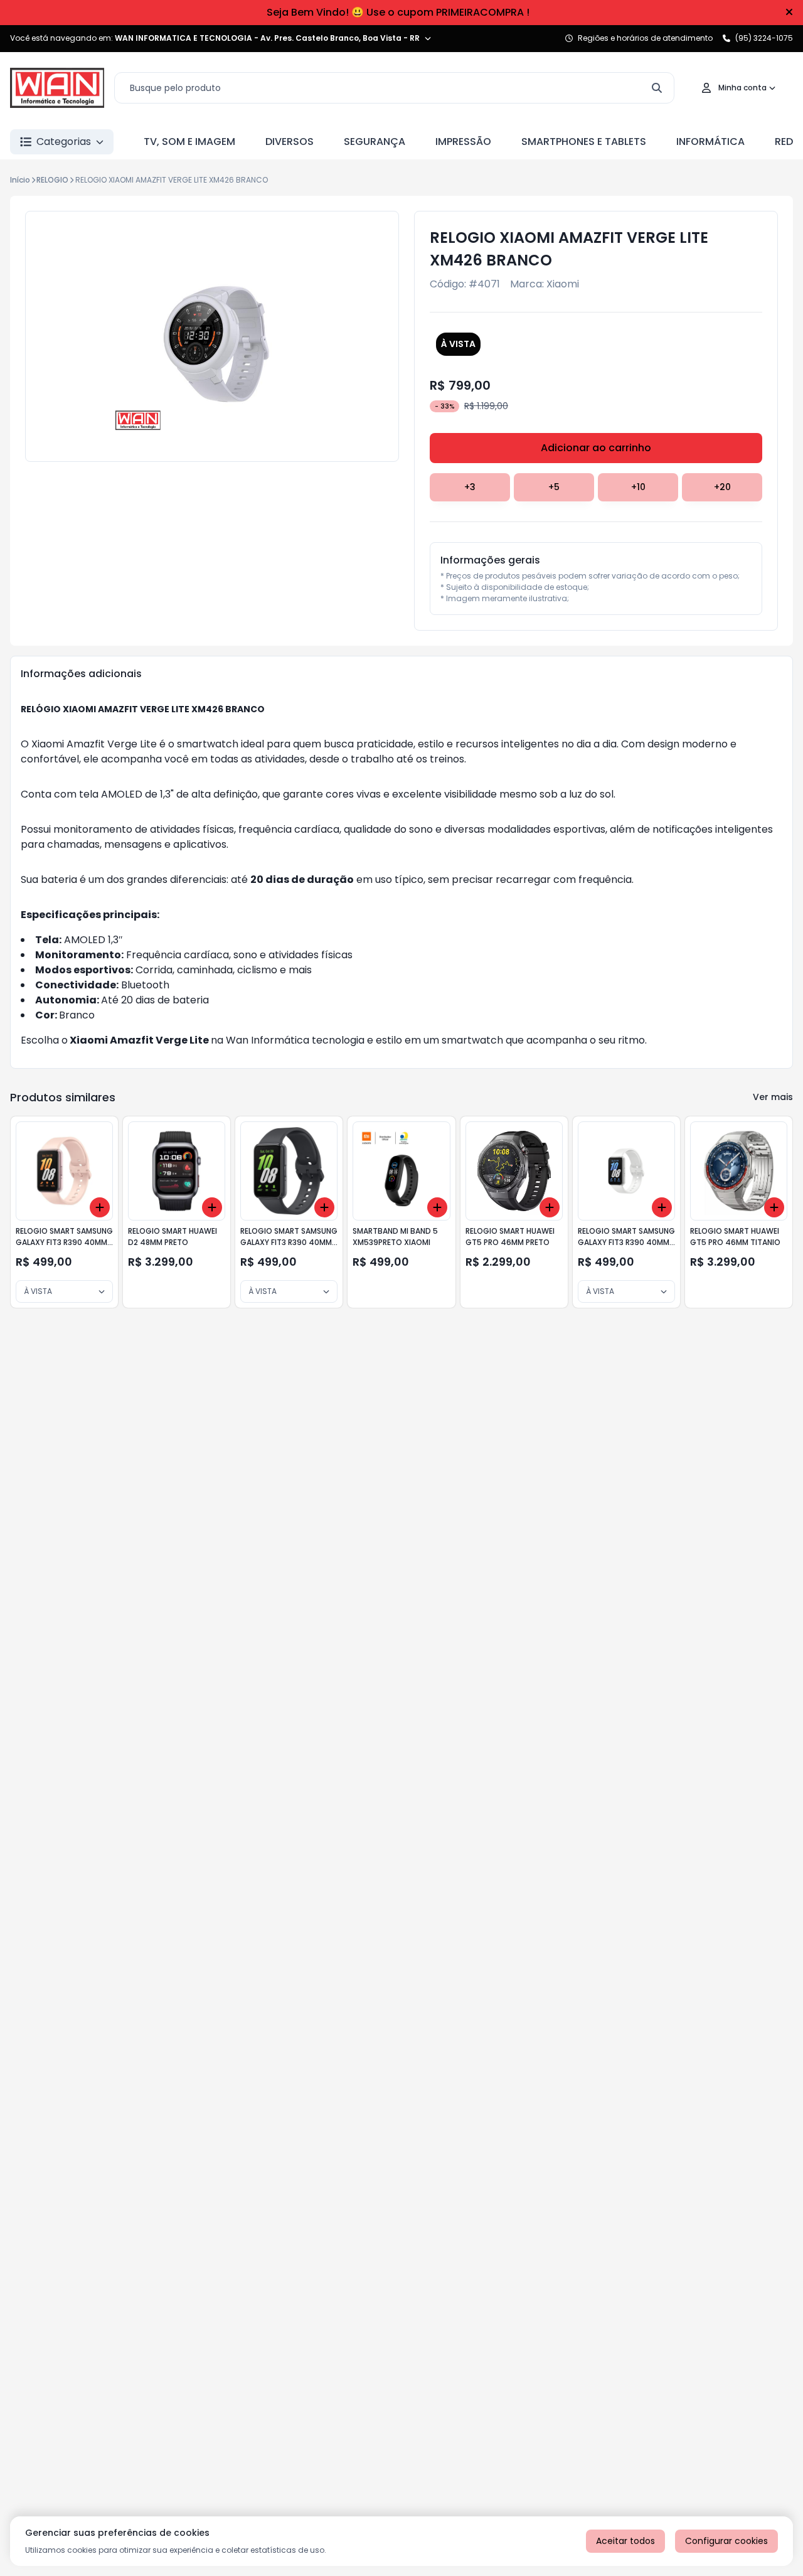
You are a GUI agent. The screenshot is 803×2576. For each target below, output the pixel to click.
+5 (554, 487)
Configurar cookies (726, 2541)
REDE (786, 142)
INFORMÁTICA (710, 142)
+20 (722, 487)
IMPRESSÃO (463, 142)
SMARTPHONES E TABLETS (584, 142)
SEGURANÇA (375, 142)
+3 (470, 487)
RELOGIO (52, 180)
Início (20, 180)
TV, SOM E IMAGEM (189, 142)
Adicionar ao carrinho (596, 448)
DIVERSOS (290, 142)
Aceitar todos (625, 2541)
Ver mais (773, 1097)
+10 (638, 487)
